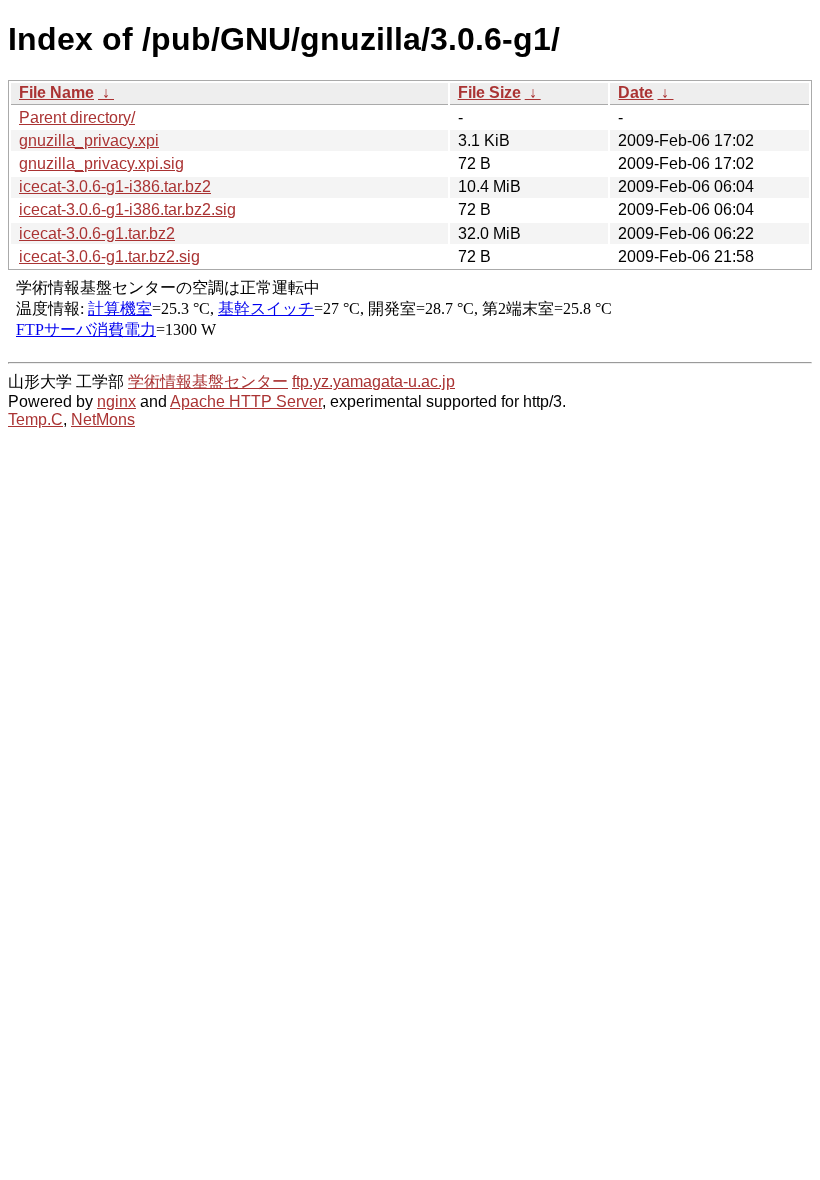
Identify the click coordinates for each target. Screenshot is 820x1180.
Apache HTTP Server (246, 401)
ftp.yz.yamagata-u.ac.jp (373, 381)
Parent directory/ (77, 117)
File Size (489, 92)
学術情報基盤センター (208, 381)
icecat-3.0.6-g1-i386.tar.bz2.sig (127, 209)
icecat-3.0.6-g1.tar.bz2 (97, 233)
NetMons (103, 419)
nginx (116, 401)
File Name (56, 92)
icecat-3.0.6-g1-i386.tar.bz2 (115, 186)
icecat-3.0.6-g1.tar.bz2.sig (109, 256)
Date (635, 92)
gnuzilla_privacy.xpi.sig (101, 163)
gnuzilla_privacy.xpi (89, 140)
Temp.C (35, 419)
